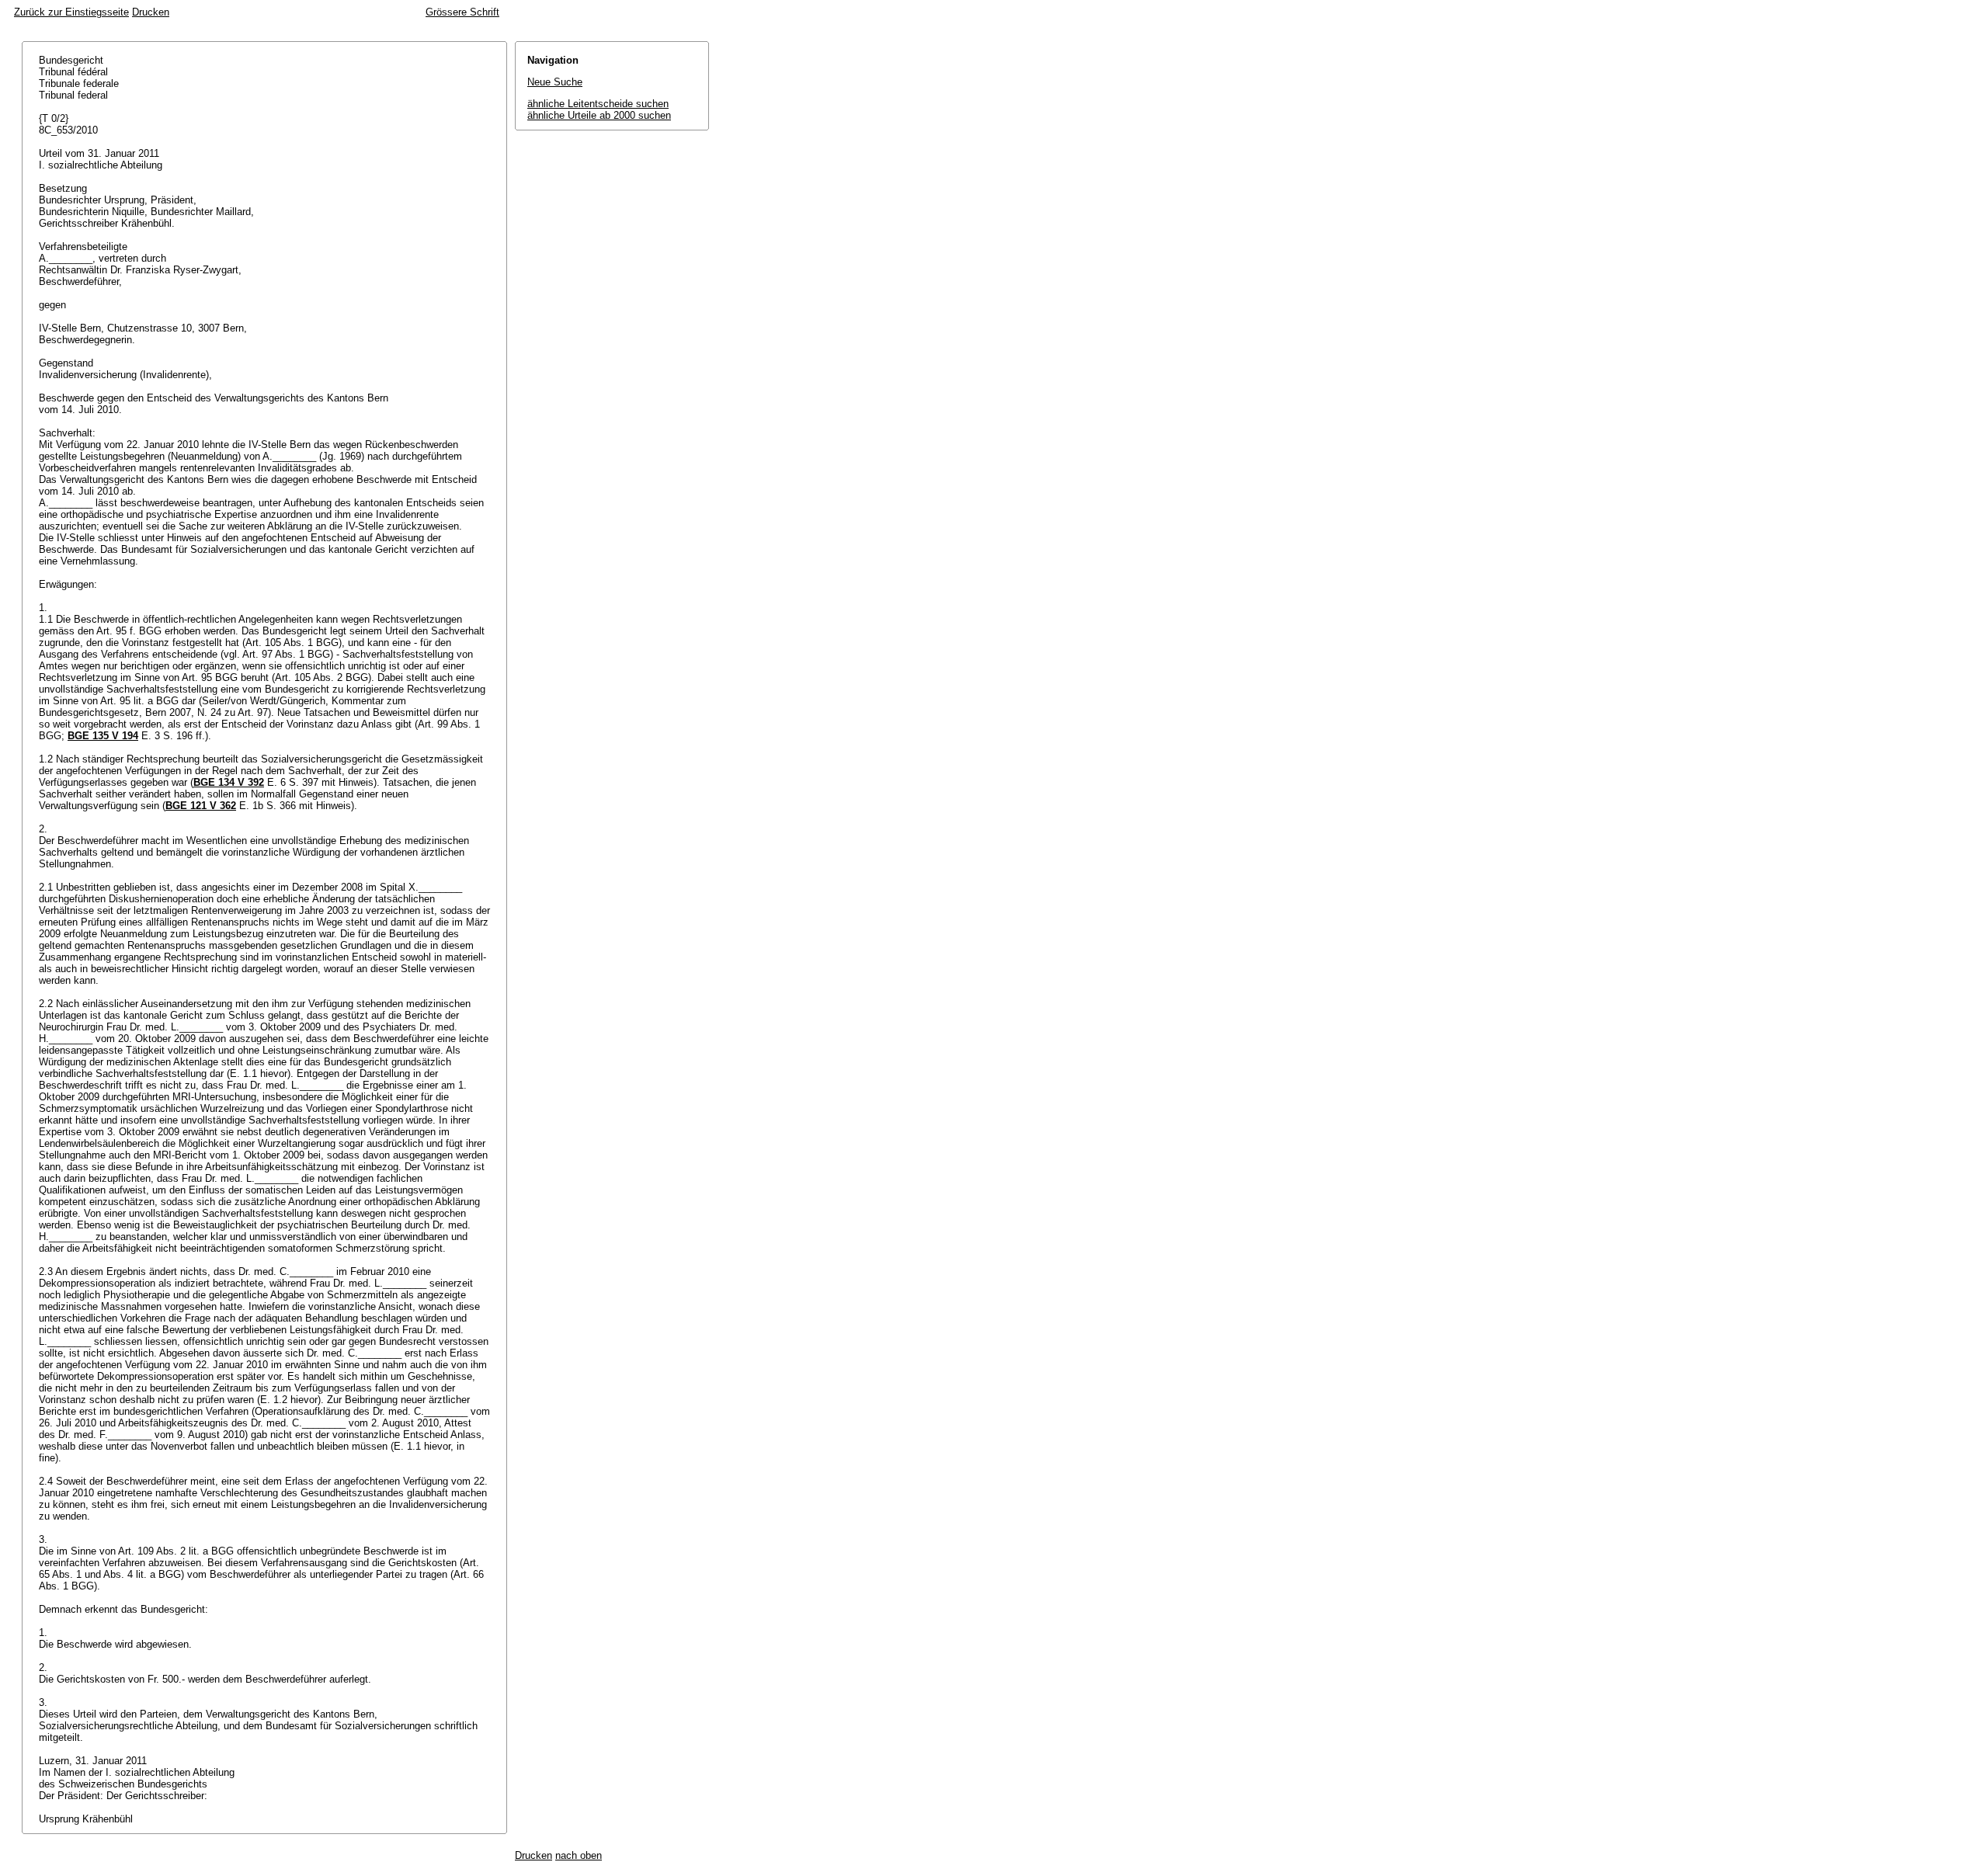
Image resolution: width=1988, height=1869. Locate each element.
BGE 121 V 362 (201, 806)
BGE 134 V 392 (229, 782)
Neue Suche (555, 82)
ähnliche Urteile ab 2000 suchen (599, 115)
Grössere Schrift (462, 12)
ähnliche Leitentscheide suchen (598, 104)
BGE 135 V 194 (103, 736)
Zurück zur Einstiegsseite (71, 12)
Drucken (151, 12)
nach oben (579, 1855)
